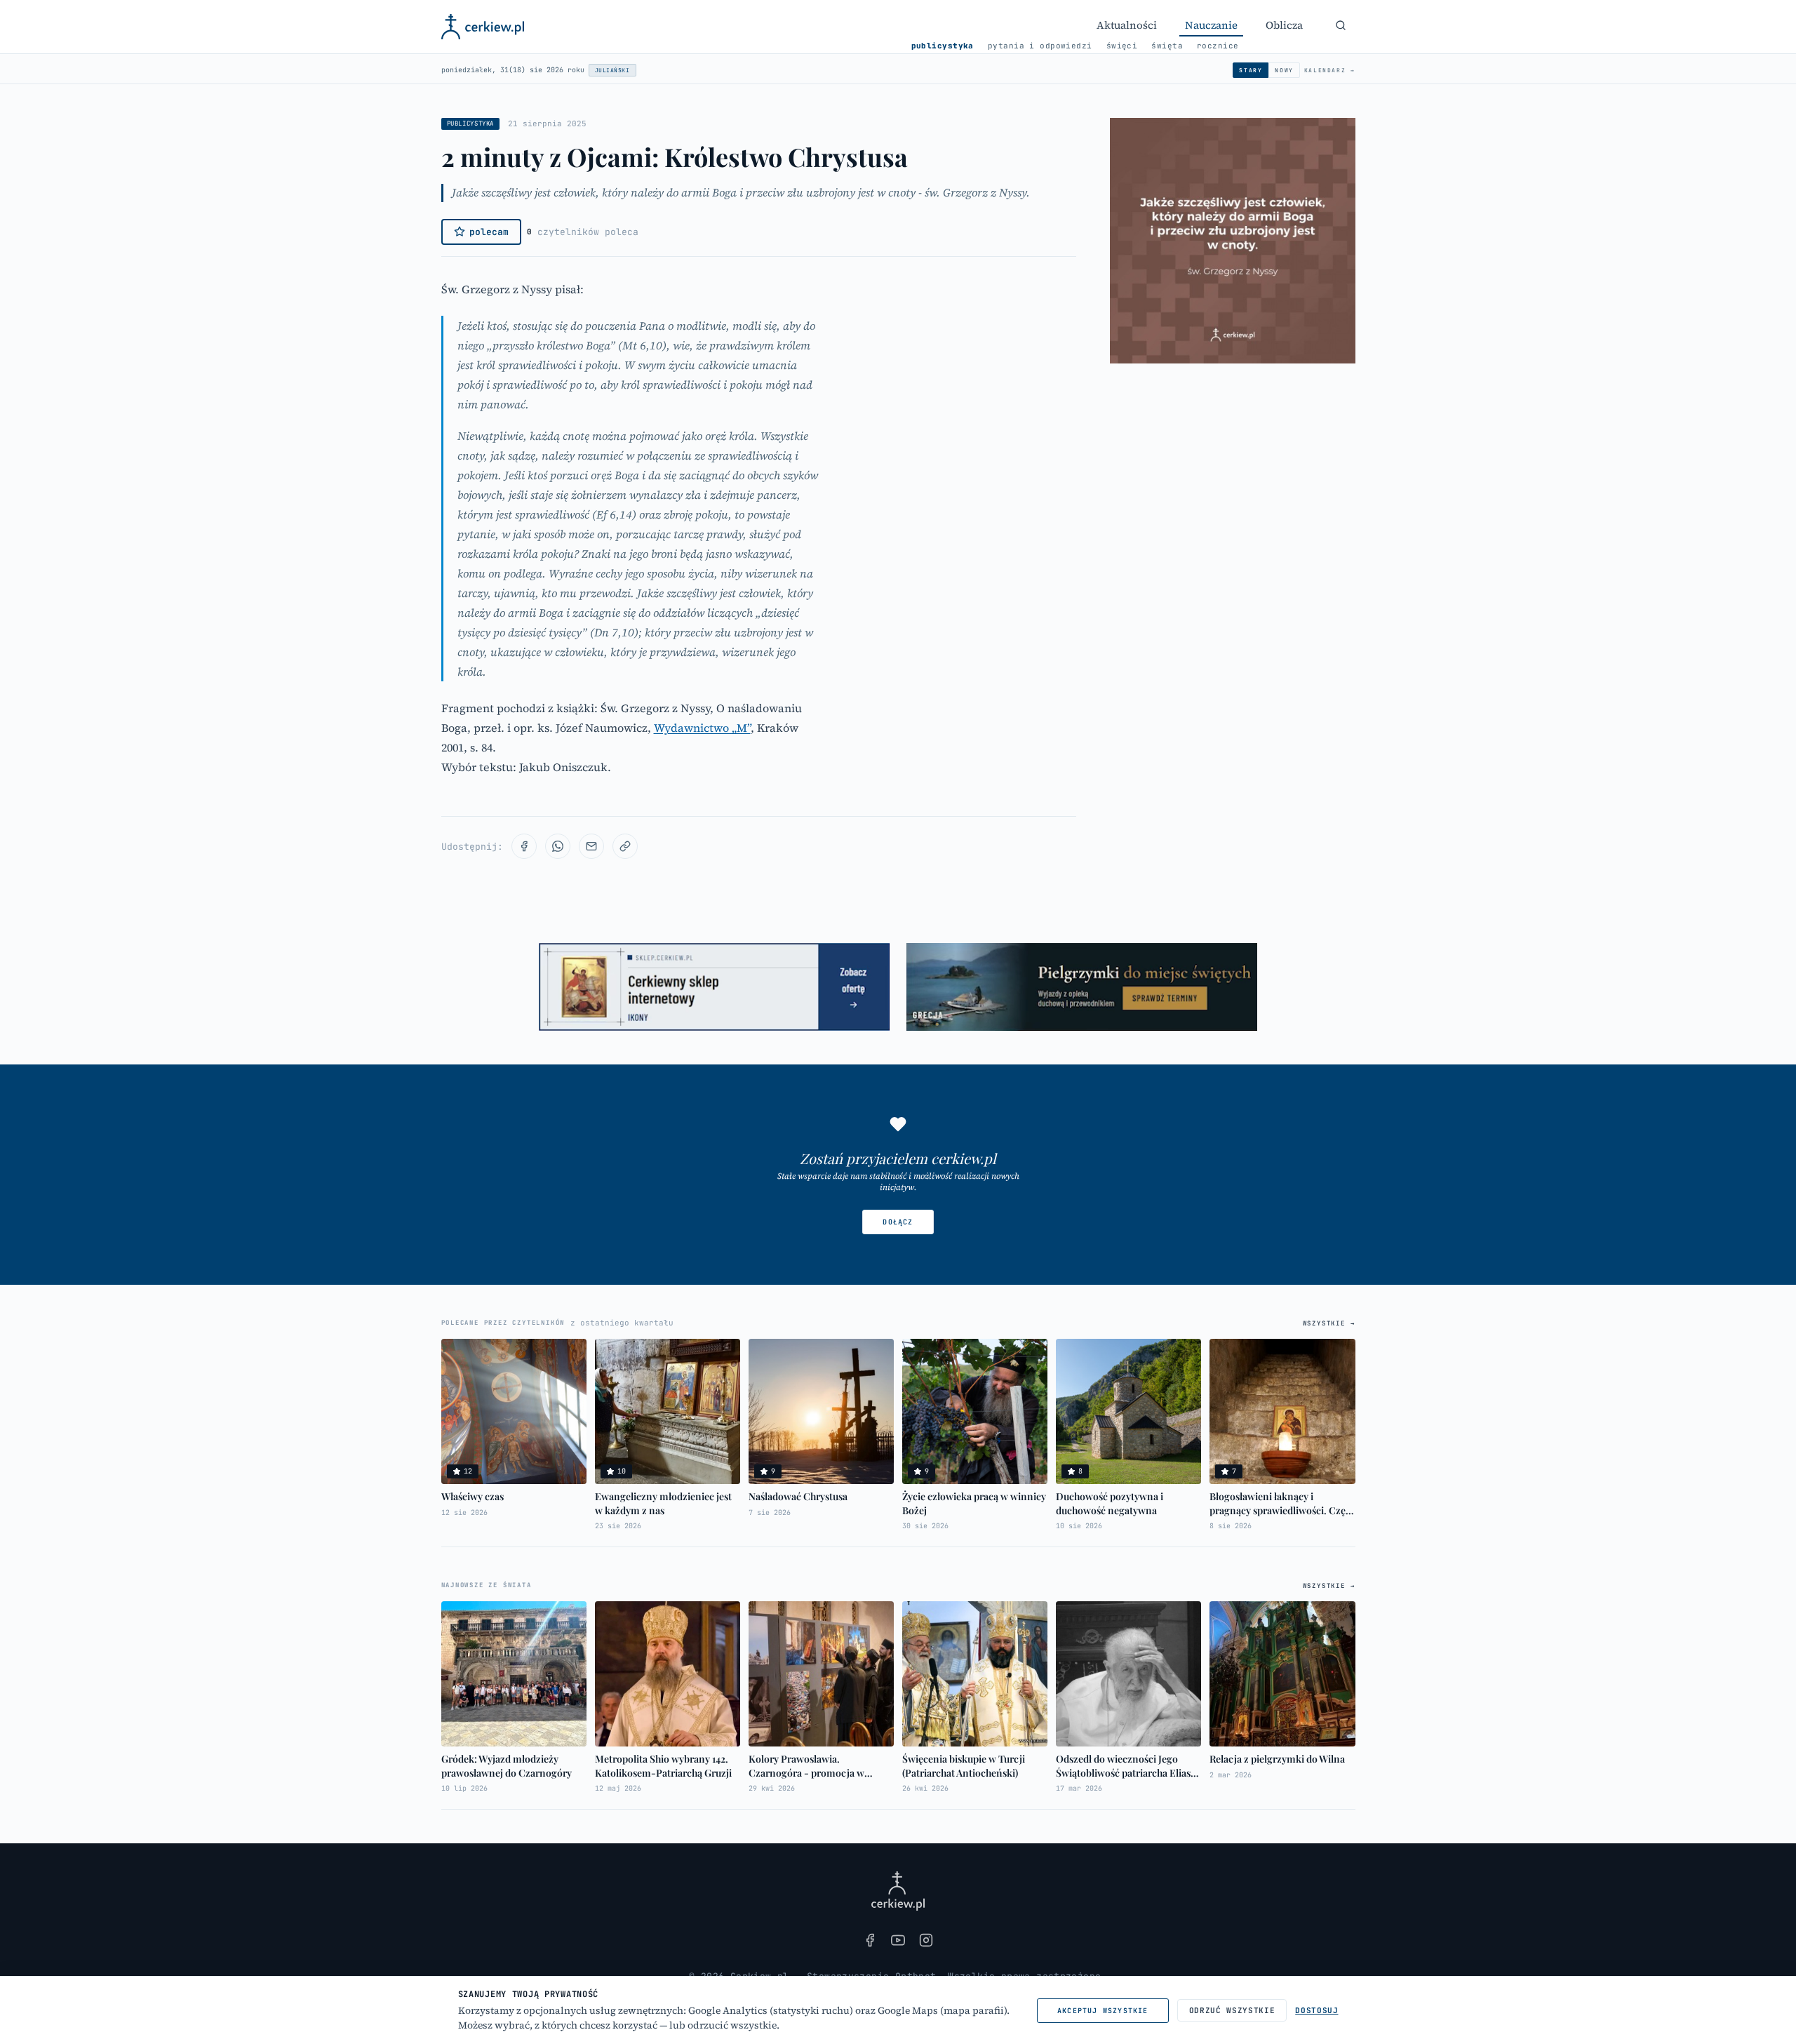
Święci (1122, 46)
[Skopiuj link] (625, 846)
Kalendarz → (1330, 70)
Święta (1167, 46)
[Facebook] (870, 1940)
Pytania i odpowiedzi (1040, 46)
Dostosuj (1316, 2010)
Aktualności (1127, 25)
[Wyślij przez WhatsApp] (558, 846)
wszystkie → (1329, 1323)
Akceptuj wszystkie (1103, 2011)
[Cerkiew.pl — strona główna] (483, 27)
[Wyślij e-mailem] (591, 846)
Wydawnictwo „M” (702, 728)
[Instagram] (926, 1940)
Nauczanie (1211, 25)
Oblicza (1284, 25)
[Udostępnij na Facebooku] (524, 846)
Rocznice (1218, 46)
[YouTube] (898, 1940)
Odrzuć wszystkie (1232, 2010)
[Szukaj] (1341, 25)
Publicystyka (943, 46)
